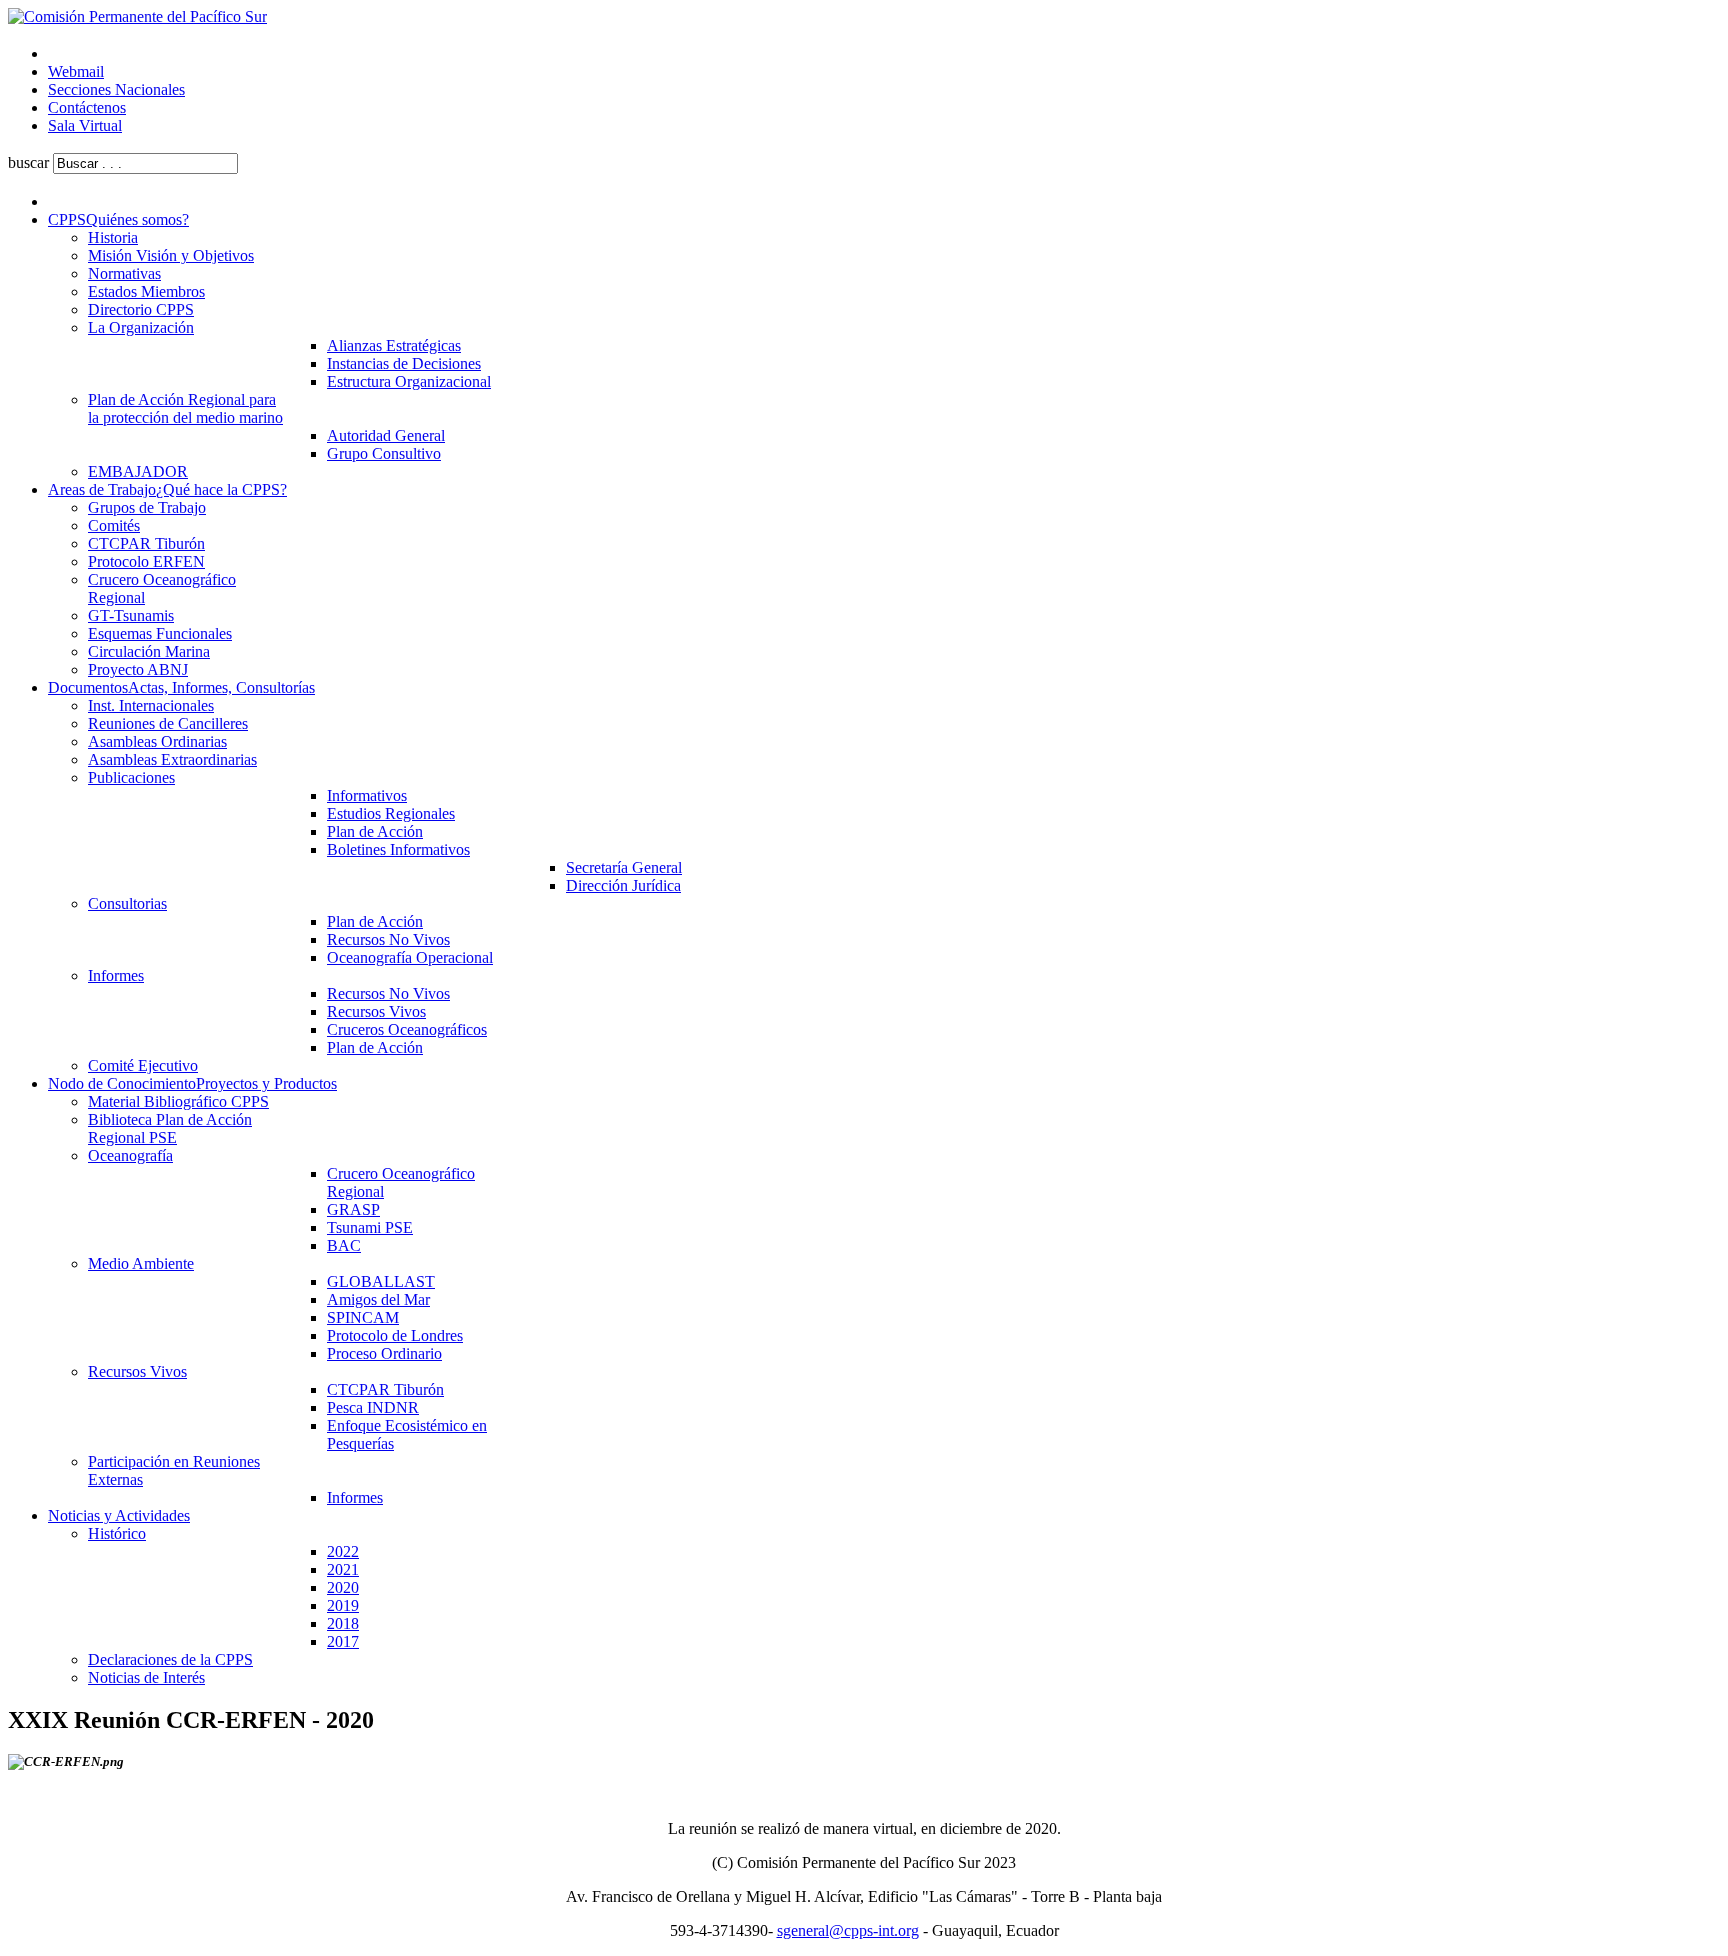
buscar (28, 162)
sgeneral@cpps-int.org (848, 1930)
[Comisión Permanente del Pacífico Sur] (137, 16)
